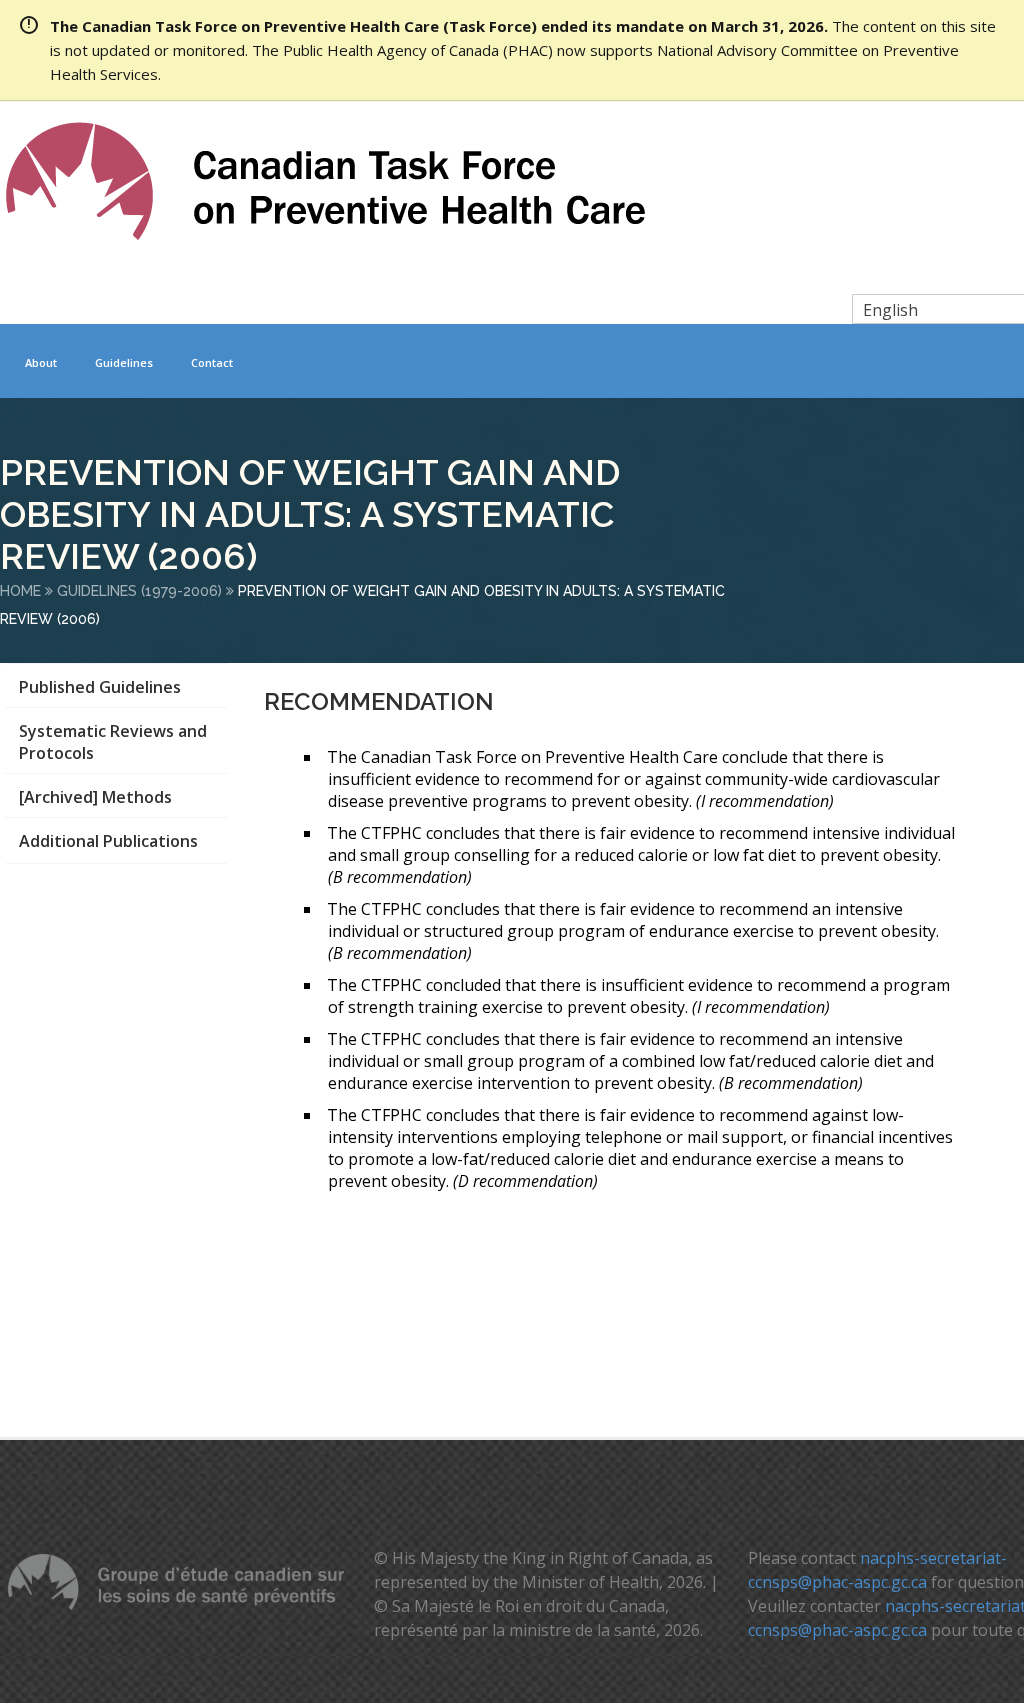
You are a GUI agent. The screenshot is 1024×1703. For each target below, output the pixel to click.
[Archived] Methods (95, 797)
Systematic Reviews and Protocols (113, 742)
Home (20, 591)
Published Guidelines (100, 687)
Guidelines (124, 362)
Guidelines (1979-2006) (139, 591)
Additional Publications (108, 841)
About (41, 362)
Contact (212, 362)
